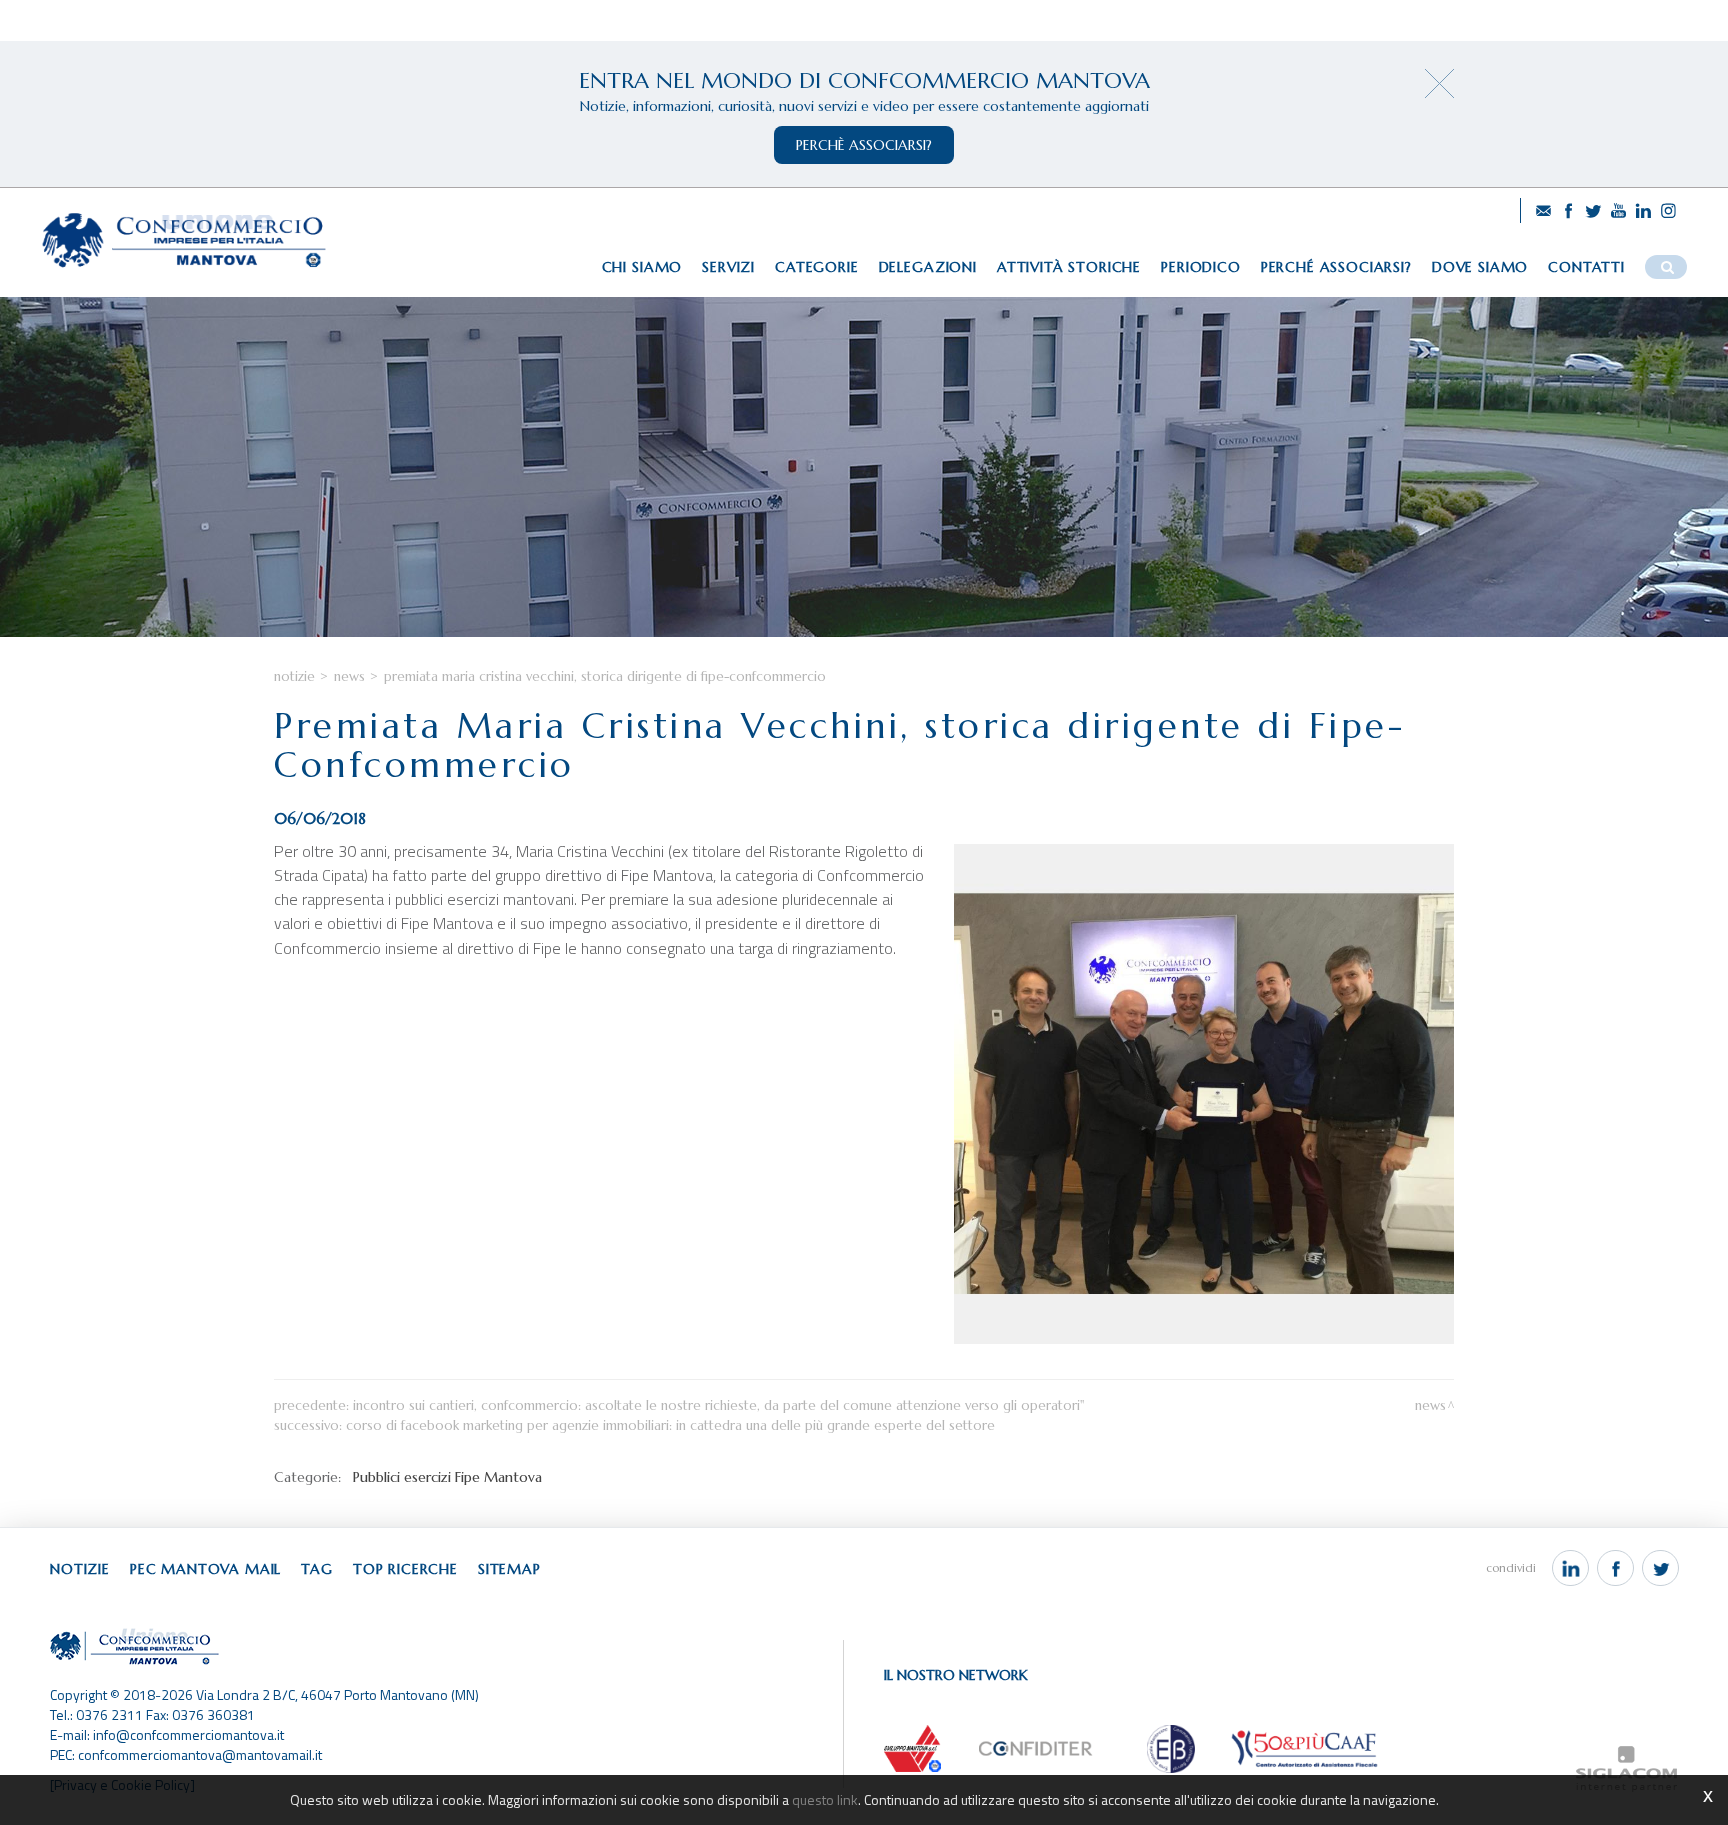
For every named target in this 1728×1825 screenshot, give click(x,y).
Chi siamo (642, 267)
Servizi (728, 267)
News (349, 676)
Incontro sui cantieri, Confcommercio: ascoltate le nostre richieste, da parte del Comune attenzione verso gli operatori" (718, 1405)
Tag (317, 1569)
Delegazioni (928, 267)
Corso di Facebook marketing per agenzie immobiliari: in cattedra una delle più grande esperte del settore (670, 1425)
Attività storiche (1069, 267)
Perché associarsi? (1336, 267)
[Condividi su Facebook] (1615, 1568)
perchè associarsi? (864, 145)
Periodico (1201, 267)
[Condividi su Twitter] (1660, 1568)
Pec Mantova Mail (205, 1569)
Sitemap (509, 1569)
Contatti (1586, 267)
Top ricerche (405, 1569)
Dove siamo (1480, 267)
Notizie (294, 676)
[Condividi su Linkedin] (1570, 1568)
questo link (825, 1799)
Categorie (817, 267)
